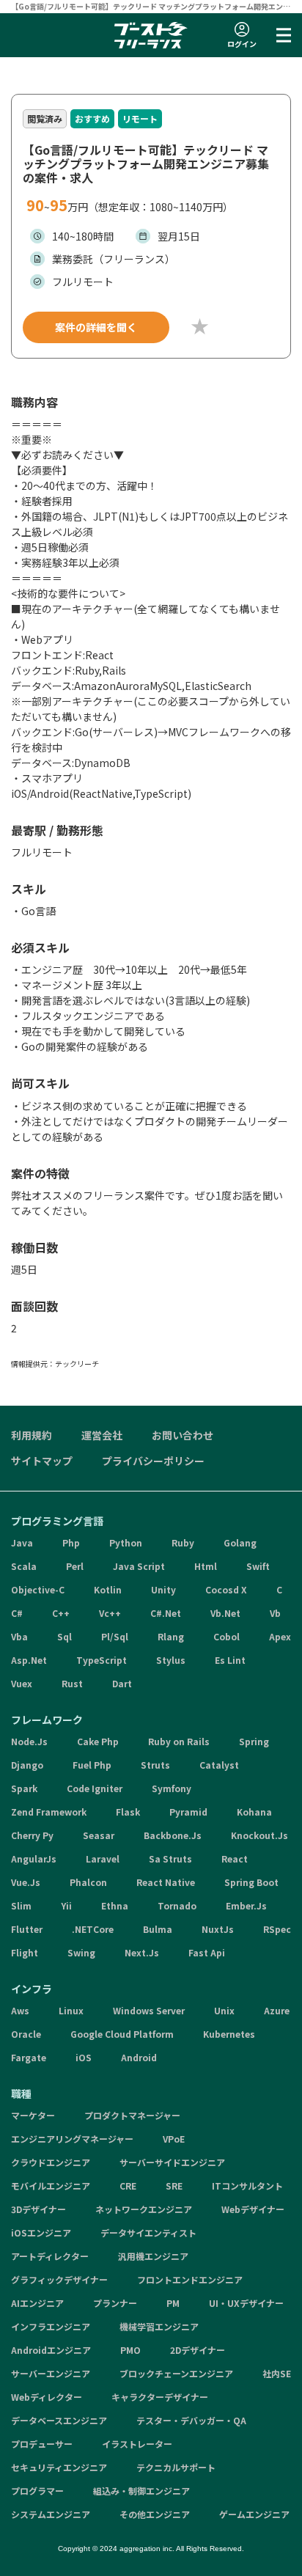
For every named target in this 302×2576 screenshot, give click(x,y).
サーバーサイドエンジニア (172, 2162)
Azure (277, 2010)
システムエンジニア (51, 2514)
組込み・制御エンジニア (141, 2491)
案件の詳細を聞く (96, 327)
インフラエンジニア (51, 2326)
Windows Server (149, 2010)
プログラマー (37, 2491)
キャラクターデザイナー (160, 2397)
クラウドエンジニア (51, 2162)
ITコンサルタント (247, 2186)
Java (22, 1542)
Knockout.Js (259, 1835)
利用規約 (32, 1435)
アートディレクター (50, 2256)
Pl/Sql (115, 1636)
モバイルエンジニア (51, 2186)
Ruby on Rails (179, 1741)
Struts (155, 1765)
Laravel (103, 1858)
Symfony (172, 1788)
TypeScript (102, 1660)
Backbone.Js (173, 1835)
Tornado (177, 1905)
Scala (24, 1566)
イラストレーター (137, 2444)
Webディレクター (47, 2397)
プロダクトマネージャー (132, 2115)
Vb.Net (225, 1613)
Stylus (171, 1660)
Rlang (171, 1636)
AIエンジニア (37, 2303)
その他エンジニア (155, 2514)
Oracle (26, 2034)
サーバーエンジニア (51, 2373)
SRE (174, 2186)
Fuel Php (92, 1765)
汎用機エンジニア (153, 2256)
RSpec (277, 1929)
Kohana (254, 1812)
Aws (20, 2010)
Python (126, 1542)
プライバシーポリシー (153, 1461)
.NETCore (93, 1929)
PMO (130, 2350)
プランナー (115, 2303)
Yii (66, 1905)
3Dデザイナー (38, 2209)
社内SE (277, 2373)
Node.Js (29, 1741)
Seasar (99, 1835)
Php (71, 1542)
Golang (240, 1542)
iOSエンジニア (41, 2232)
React (235, 1858)
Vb (275, 1613)
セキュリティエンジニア (59, 2467)
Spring (254, 1741)
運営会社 (102, 1435)
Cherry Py (32, 1835)
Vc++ (110, 1613)
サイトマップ (42, 1461)
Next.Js (142, 1952)
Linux (71, 2010)
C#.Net (166, 1613)
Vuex (22, 1683)
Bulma (158, 1929)
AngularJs (34, 1858)
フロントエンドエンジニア (190, 2279)
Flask (128, 1812)
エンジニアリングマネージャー (72, 2139)
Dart (122, 1683)
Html (206, 1566)
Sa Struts (170, 1858)
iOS (84, 2057)
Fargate (29, 2057)
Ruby (183, 1542)
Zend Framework (49, 1812)
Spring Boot (251, 1882)
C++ (61, 1613)
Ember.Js (246, 1905)
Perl (75, 1566)
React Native (166, 1882)
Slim (21, 1905)
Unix (224, 2010)
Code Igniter (95, 1788)
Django (27, 1765)
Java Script (139, 1566)
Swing (81, 1952)
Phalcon (88, 1882)
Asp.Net (29, 1660)
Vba (19, 1636)
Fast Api (207, 1952)
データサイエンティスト (148, 2232)
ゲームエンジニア (254, 2514)
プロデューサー (42, 2444)
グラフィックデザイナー (59, 2279)
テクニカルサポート (176, 2467)
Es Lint (230, 1660)
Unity (163, 1589)
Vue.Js (26, 1882)
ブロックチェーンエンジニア (176, 2373)
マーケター (33, 2115)
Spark (24, 1788)
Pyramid (188, 1812)
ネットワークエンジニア (144, 2209)
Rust (72, 1683)
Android (139, 2057)
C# (17, 1613)
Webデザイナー (253, 2209)
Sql (65, 1636)
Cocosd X (226, 1589)
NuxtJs (218, 1929)
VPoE (174, 2139)
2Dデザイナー (198, 2350)
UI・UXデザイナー (246, 2303)
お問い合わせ (183, 1435)
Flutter (27, 1929)
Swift (258, 1566)
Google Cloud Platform (122, 2034)
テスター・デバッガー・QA (191, 2420)
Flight (25, 1952)
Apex (280, 1636)
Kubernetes (229, 2034)
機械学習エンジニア (159, 2326)
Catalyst (219, 1765)
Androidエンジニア (51, 2350)
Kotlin (108, 1589)
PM (173, 2303)
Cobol (226, 1636)
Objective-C (38, 1589)
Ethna (115, 1905)
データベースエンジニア (59, 2420)
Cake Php (98, 1741)
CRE (128, 2186)
